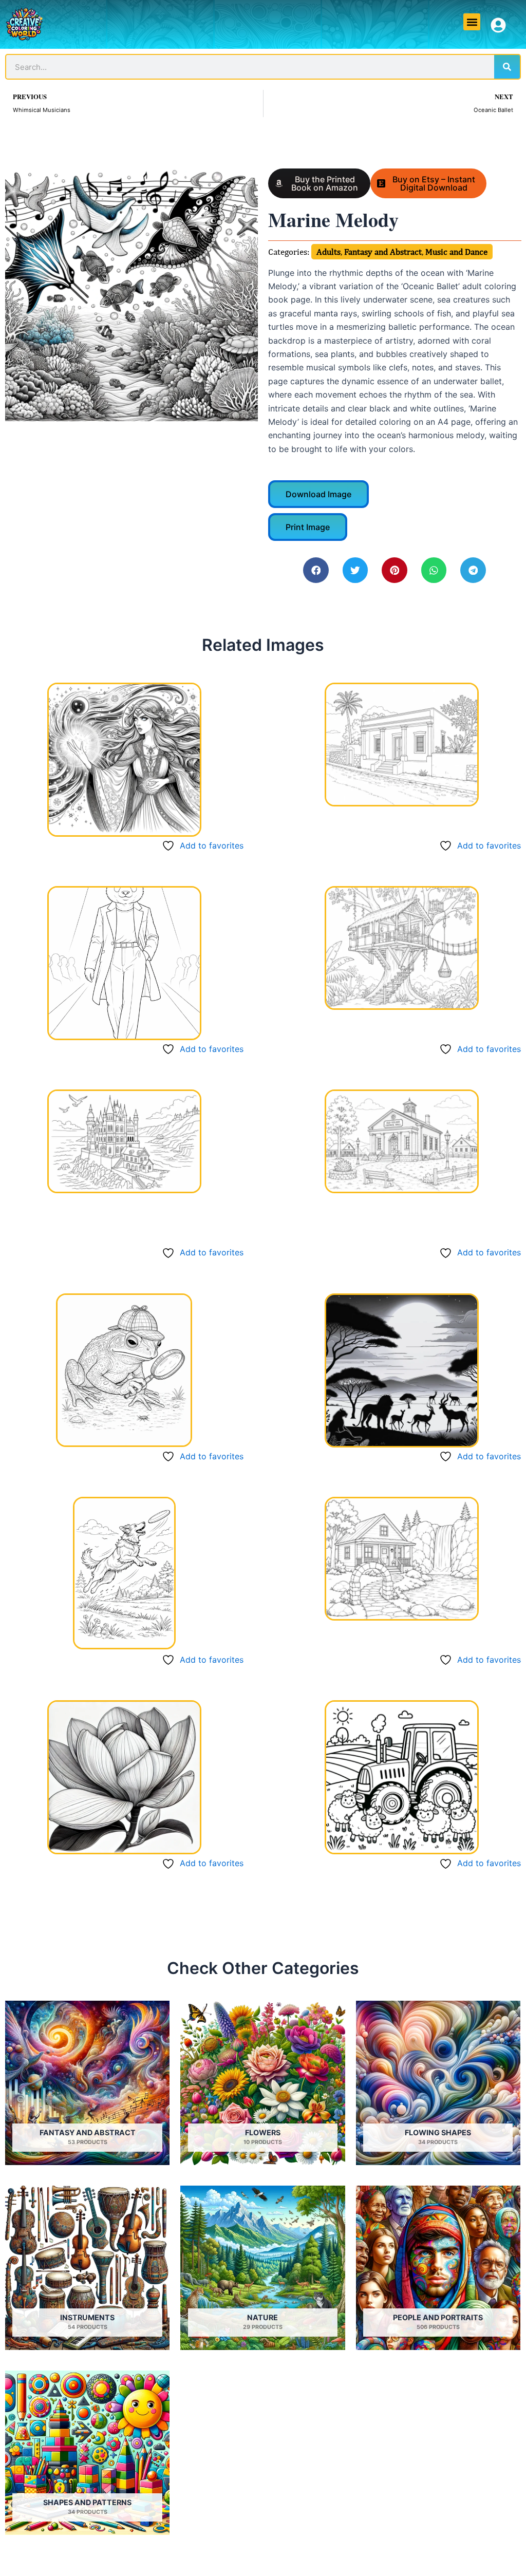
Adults (328, 252)
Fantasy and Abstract (383, 252)
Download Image (318, 494)
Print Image (308, 527)
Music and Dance (456, 252)
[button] (472, 22)
